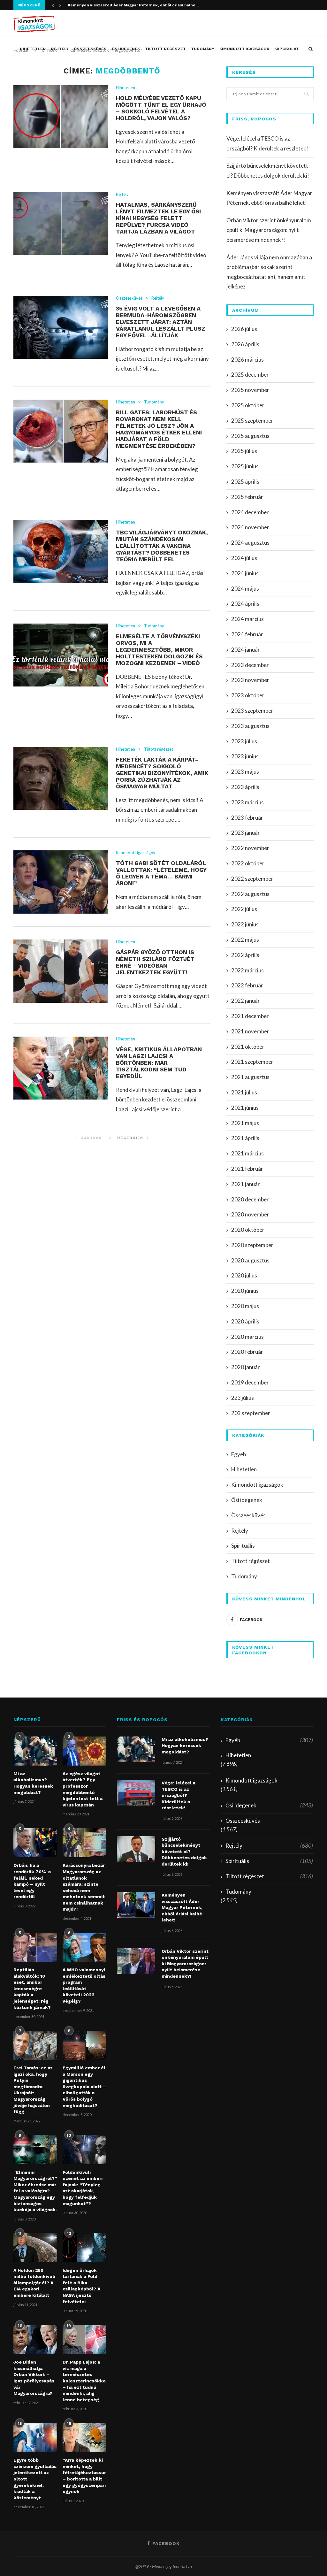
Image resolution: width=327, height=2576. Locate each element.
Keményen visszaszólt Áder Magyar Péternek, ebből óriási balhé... (133, 5)
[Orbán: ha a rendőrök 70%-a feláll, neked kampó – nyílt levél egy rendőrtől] (35, 1843)
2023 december (250, 665)
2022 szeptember (252, 879)
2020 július (244, 1275)
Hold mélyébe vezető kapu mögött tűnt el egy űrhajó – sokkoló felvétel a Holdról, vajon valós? (161, 108)
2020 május (245, 1306)
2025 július (244, 451)
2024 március (247, 619)
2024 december (250, 512)
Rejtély (60, 49)
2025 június (245, 466)
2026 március (247, 360)
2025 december (250, 375)
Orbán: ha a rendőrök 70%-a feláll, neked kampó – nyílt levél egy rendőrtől (32, 1881)
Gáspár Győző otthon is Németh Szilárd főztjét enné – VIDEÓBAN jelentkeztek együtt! (155, 962)
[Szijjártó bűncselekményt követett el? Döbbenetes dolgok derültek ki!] (136, 1849)
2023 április (245, 787)
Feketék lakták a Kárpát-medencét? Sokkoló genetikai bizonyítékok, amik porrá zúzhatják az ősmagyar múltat (162, 773)
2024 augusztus (250, 543)
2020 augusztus (250, 1260)
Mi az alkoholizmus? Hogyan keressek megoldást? (33, 1783)
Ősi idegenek (126, 49)
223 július (243, 1398)
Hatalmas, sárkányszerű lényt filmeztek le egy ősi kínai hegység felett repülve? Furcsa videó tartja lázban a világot (158, 218)
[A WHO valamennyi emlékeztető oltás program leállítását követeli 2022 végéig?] (84, 1947)
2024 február (247, 634)
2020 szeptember (252, 1245)
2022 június (245, 924)
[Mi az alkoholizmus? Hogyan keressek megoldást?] (35, 1751)
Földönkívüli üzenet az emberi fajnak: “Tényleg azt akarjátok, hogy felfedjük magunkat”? (83, 2188)
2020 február (247, 1352)
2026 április (245, 344)
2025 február (247, 497)
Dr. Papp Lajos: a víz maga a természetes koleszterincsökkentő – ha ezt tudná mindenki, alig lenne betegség (84, 2381)
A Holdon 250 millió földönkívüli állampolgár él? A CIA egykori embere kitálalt (34, 2283)
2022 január (246, 1001)
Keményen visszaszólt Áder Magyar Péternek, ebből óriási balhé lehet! (182, 1907)
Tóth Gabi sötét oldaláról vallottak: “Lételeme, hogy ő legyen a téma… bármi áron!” (161, 873)
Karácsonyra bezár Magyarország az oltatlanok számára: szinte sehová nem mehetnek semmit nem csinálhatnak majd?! (84, 1887)
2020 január (246, 1367)
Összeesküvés (90, 49)
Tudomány (203, 49)
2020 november (250, 1214)
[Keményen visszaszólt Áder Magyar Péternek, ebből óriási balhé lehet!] (136, 1905)
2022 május (245, 940)
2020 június (245, 1291)
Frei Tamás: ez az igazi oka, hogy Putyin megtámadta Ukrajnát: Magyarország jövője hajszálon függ (33, 2090)
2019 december (250, 1382)
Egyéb (239, 1454)
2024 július (244, 558)
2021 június (245, 1108)
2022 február (247, 985)
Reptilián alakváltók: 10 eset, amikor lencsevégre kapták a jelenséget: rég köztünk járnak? (32, 1989)
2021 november (250, 1031)
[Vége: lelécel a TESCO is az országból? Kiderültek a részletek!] (136, 1793)
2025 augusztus (250, 436)
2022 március (247, 970)
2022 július (244, 909)
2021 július (244, 1092)
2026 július (244, 329)
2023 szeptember (252, 711)
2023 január (246, 833)
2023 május (245, 772)
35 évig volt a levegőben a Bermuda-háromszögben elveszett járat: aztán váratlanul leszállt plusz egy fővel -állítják (161, 322)
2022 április (245, 955)
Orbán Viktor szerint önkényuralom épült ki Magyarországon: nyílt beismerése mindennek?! (269, 230)
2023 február (247, 818)
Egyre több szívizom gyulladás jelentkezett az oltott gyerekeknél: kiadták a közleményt (35, 2479)
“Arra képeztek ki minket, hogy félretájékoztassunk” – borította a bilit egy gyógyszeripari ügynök (84, 2476)
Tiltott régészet (165, 49)
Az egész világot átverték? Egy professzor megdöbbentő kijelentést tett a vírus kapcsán (83, 1789)
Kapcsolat (287, 49)
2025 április (245, 482)
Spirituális (243, 1546)
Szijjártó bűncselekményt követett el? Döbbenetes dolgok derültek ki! (184, 1851)
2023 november (250, 680)
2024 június (245, 573)
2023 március (247, 802)
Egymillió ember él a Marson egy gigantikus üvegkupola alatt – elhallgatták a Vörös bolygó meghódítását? (84, 2087)
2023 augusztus (250, 726)
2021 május (245, 1123)
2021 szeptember (252, 1062)
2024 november (250, 527)
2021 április (245, 1138)
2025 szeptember (252, 421)
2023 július (244, 741)
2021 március (247, 1153)
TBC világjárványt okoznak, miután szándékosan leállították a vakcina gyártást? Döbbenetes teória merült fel (162, 546)
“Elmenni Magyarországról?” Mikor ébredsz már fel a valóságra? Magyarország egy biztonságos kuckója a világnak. (35, 2191)
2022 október (248, 863)
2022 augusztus (250, 894)
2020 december (250, 1199)
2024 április (245, 604)
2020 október (248, 1230)
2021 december (250, 1016)
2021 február (247, 1169)
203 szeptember (251, 1413)
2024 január (246, 650)
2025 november (250, 390)
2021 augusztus (250, 1077)
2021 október (248, 1047)
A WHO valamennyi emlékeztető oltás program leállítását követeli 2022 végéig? (84, 1985)
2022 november (250, 848)
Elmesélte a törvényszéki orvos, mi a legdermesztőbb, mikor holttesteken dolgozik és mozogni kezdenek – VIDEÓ (159, 650)
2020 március (247, 1337)
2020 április (245, 1321)
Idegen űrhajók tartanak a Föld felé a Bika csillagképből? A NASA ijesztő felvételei (81, 2286)
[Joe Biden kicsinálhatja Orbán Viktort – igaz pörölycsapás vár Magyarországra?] (35, 2339)
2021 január (246, 1184)
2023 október (248, 695)
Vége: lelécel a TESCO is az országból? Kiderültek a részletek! (179, 1795)
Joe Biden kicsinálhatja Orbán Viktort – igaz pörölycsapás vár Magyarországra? (34, 2378)
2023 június (245, 756)
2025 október (248, 405)
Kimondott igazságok (244, 49)
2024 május (245, 589)
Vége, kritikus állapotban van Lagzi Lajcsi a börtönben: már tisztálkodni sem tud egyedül (159, 1063)
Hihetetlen (33, 49)
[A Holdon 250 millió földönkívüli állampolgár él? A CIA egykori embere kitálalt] (35, 2247)
